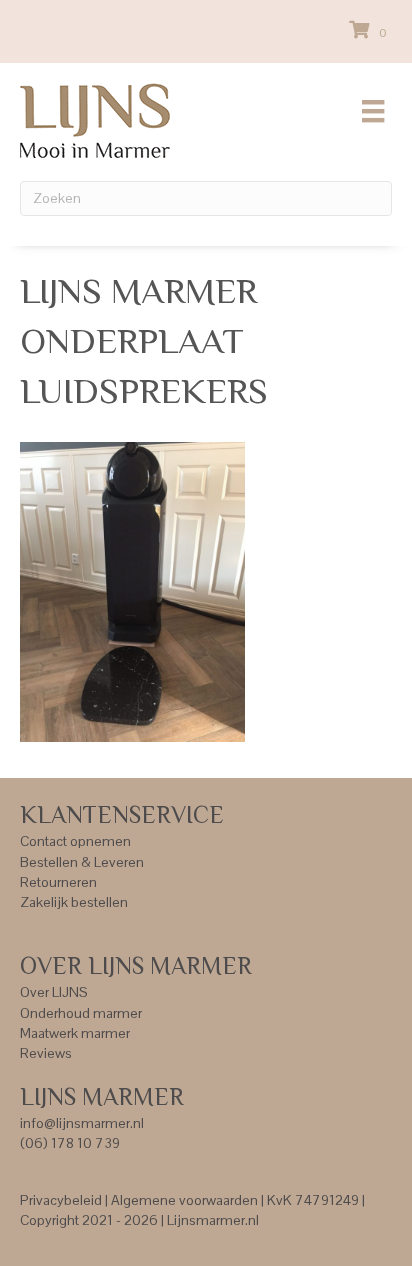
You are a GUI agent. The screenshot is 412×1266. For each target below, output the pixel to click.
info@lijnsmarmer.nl (82, 1123)
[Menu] (373, 111)
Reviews (46, 1053)
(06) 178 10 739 (70, 1143)
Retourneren (58, 882)
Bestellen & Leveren (82, 862)
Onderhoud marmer (81, 1013)
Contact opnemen (75, 841)
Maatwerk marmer (75, 1033)
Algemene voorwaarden (184, 1200)
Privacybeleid (61, 1200)
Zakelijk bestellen (74, 902)
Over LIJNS (54, 992)
